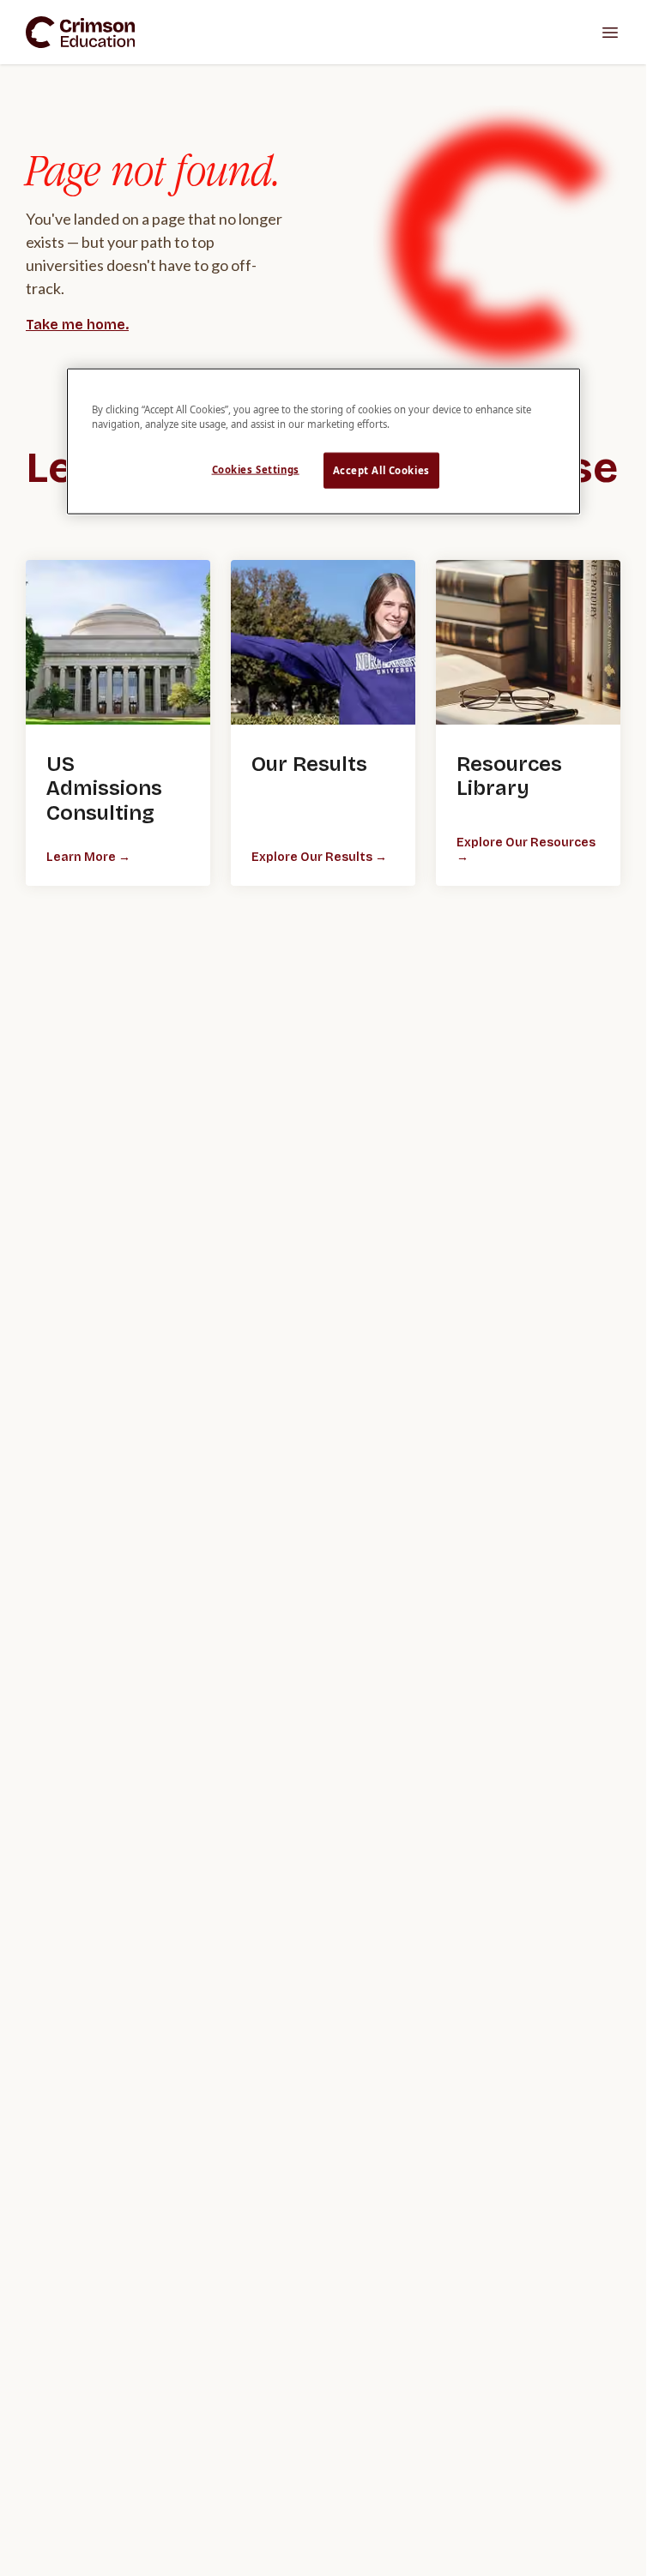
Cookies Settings (256, 469)
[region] (323, 441)
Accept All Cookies (381, 469)
